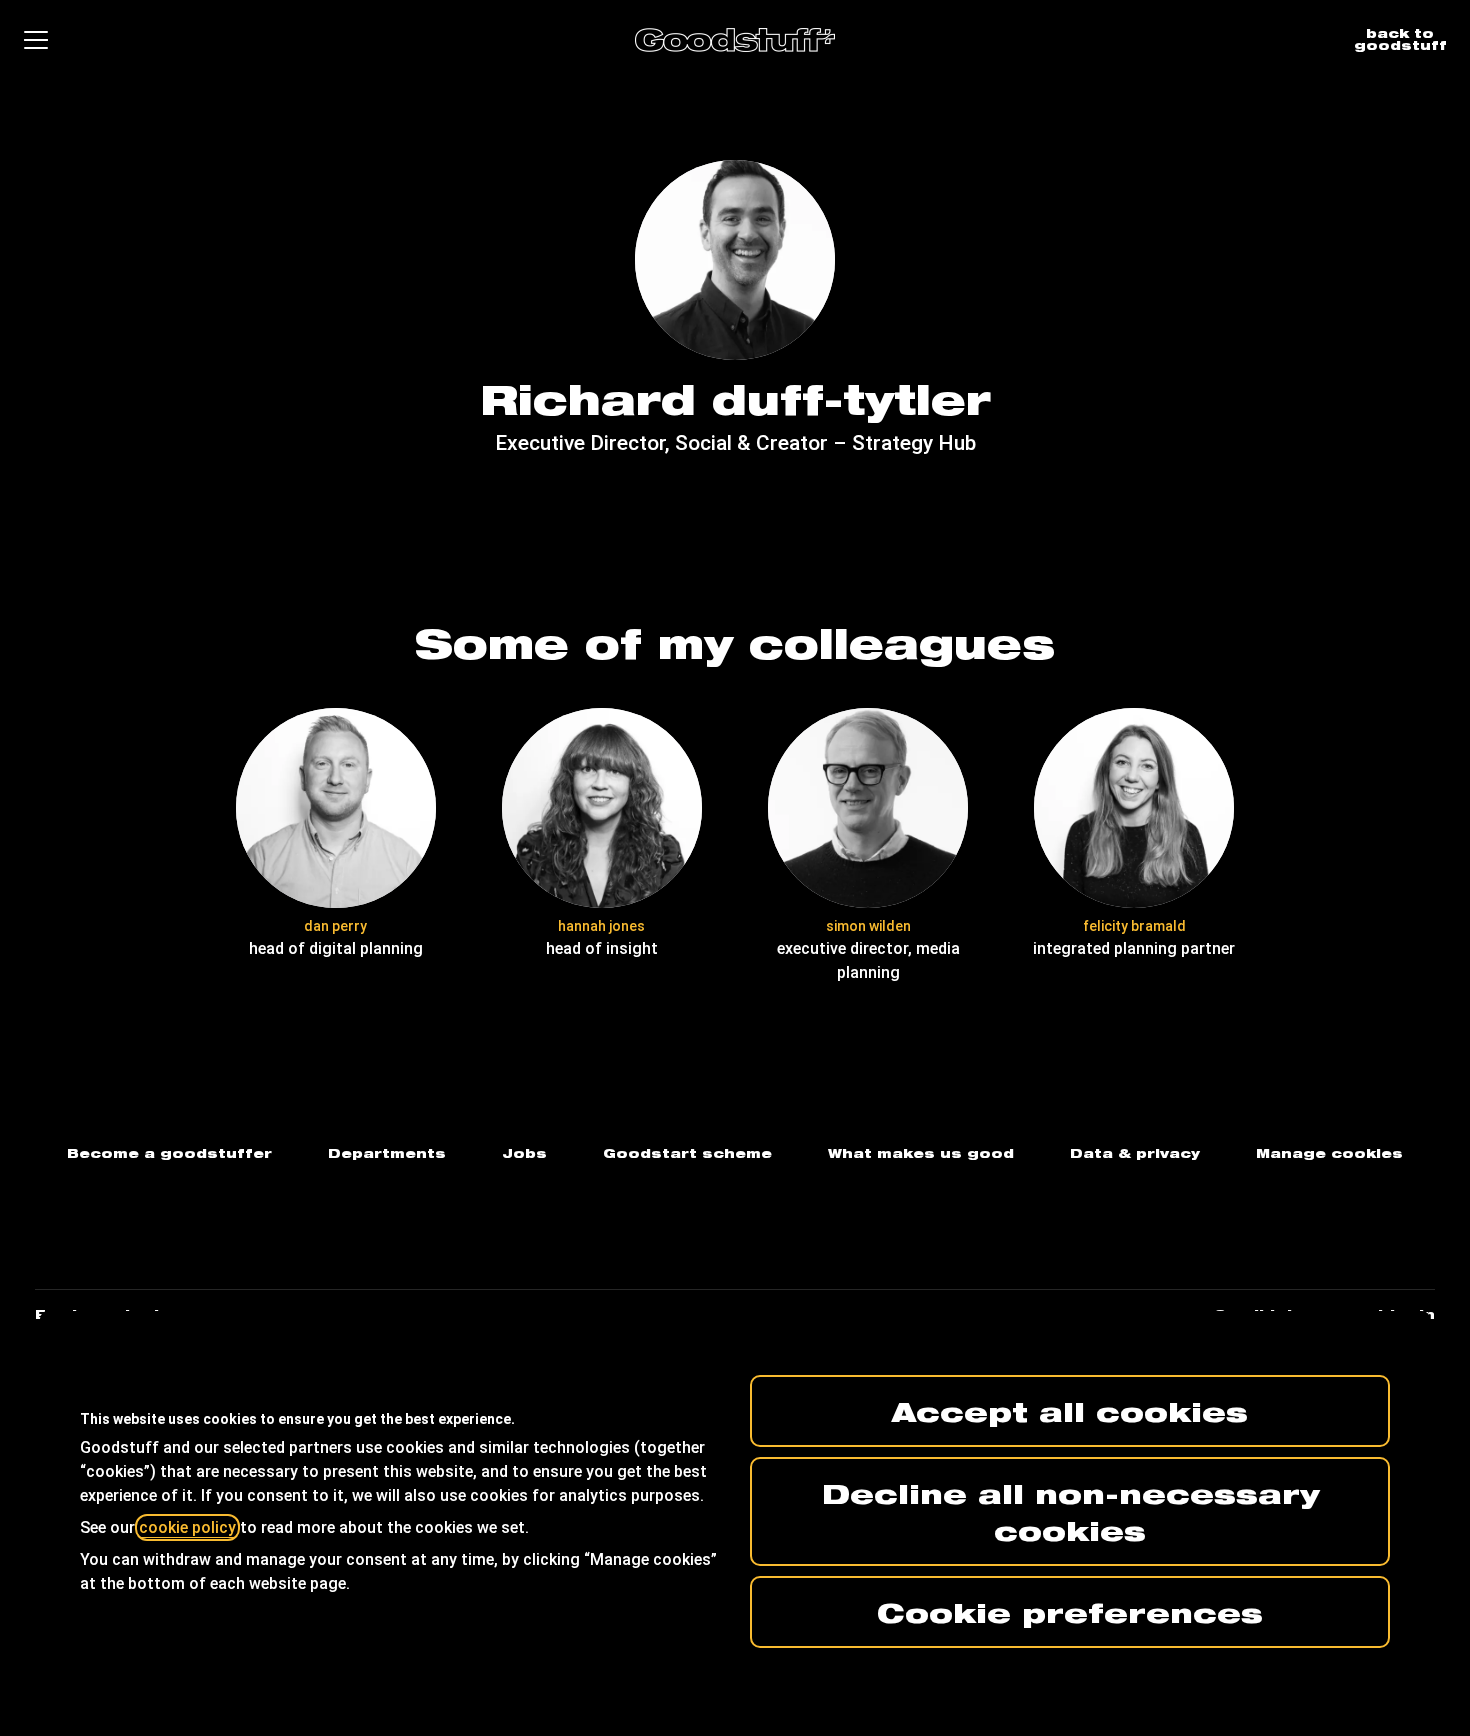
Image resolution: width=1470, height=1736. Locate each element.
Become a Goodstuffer (169, 1153)
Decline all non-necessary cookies (1070, 1512)
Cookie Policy (187, 1527)
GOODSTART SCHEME (687, 1153)
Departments (387, 1153)
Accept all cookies (1070, 1411)
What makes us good (921, 1153)
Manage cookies (1329, 1153)
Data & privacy (1135, 1153)
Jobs (524, 1153)
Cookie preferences (1070, 1612)
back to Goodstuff (1400, 39)
